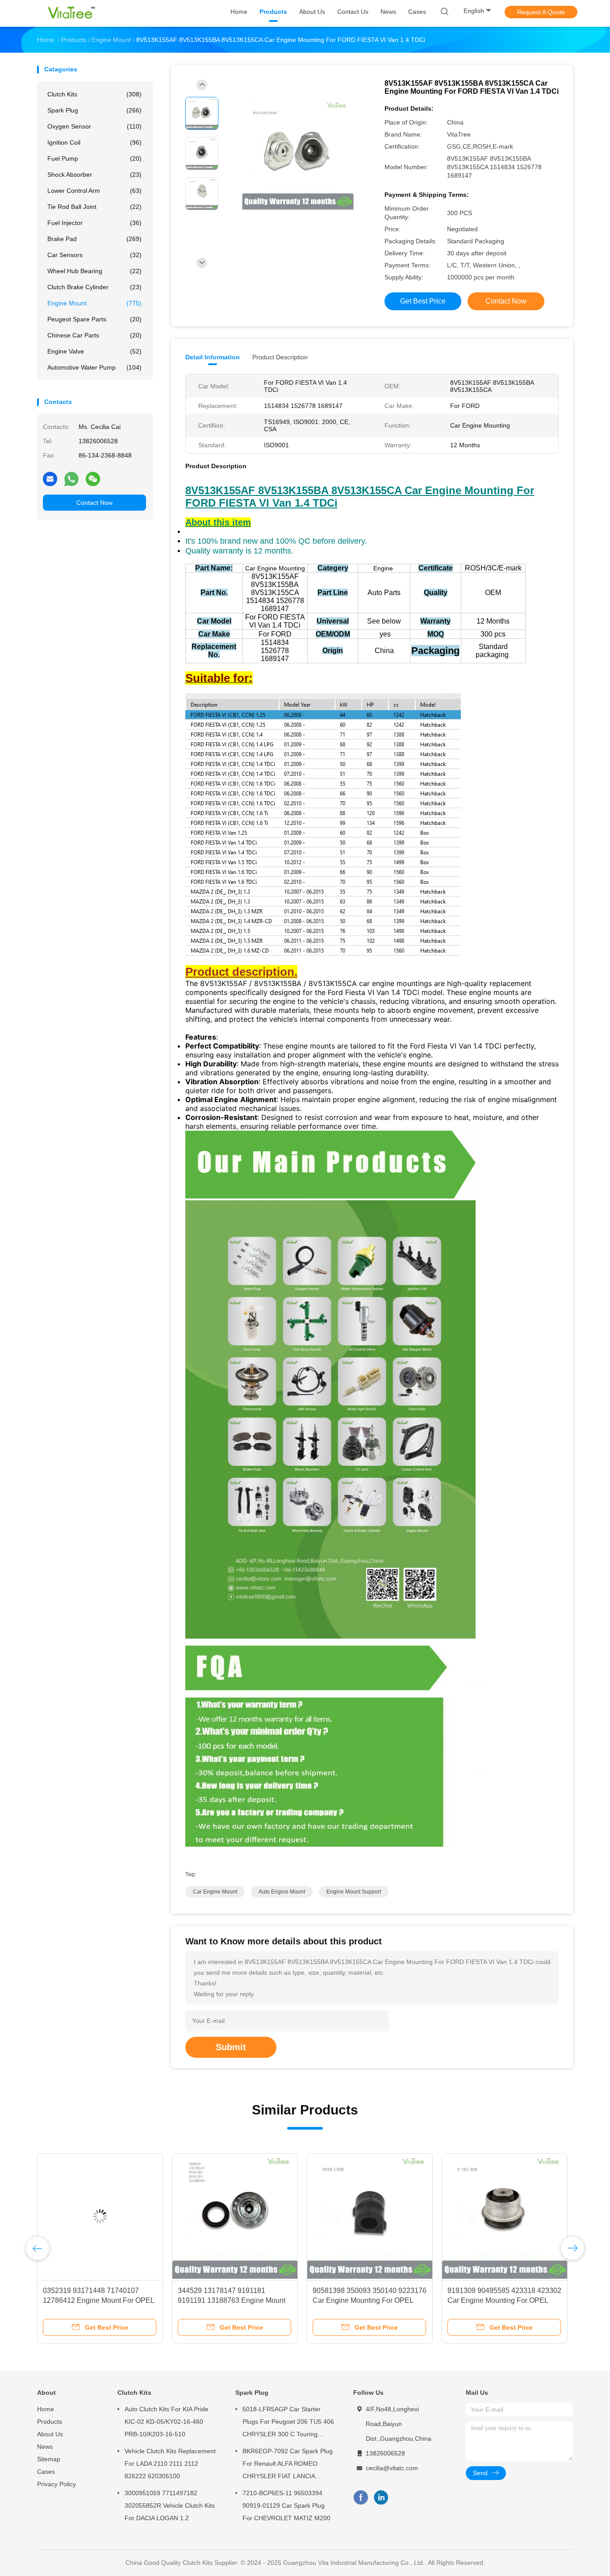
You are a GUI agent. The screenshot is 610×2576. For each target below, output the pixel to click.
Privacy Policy (56, 2484)
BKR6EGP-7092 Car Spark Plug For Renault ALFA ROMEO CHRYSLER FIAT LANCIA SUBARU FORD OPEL (288, 2465)
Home (46, 2409)
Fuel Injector (94, 223)
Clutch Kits (94, 94)
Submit (231, 2047)
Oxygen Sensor (94, 126)
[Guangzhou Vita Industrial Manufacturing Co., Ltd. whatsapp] (71, 479)
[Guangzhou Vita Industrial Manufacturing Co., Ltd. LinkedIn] (381, 2498)
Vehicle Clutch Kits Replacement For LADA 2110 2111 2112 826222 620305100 (170, 2464)
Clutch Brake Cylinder (94, 287)
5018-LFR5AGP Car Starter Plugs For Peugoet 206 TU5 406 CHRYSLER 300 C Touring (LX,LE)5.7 (288, 2423)
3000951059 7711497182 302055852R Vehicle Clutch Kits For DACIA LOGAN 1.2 (170, 2505)
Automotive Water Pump (94, 367)
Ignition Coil (94, 142)
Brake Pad (94, 239)
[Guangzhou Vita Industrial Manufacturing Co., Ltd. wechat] (93, 479)
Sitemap (49, 2459)
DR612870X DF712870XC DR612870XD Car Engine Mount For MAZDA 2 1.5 (95, 2300)
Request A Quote (541, 12)
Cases (46, 2472)
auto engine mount (282, 1892)
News (45, 2447)
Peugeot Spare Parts (94, 319)
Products (50, 2422)
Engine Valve (94, 351)
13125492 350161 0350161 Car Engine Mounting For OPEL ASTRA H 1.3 (504, 2300)
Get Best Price (423, 301)
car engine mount (215, 1892)
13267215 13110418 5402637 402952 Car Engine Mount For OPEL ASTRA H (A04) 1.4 (226, 2300)
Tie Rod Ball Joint (94, 207)
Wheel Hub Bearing (94, 271)
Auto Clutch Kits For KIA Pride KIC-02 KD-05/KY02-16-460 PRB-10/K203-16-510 (167, 2422)
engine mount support (354, 1892)
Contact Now (94, 503)
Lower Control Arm (94, 191)
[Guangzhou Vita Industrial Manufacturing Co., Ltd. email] (50, 479)
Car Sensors (94, 255)
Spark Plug (94, 110)
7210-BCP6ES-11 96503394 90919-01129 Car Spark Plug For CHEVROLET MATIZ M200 (286, 2505)
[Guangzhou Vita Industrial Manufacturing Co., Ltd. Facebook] (361, 2498)
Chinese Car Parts (94, 335)
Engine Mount (94, 303)
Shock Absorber (94, 175)
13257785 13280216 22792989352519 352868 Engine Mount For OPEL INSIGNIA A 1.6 (366, 2300)
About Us (50, 2434)
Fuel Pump (94, 158)
